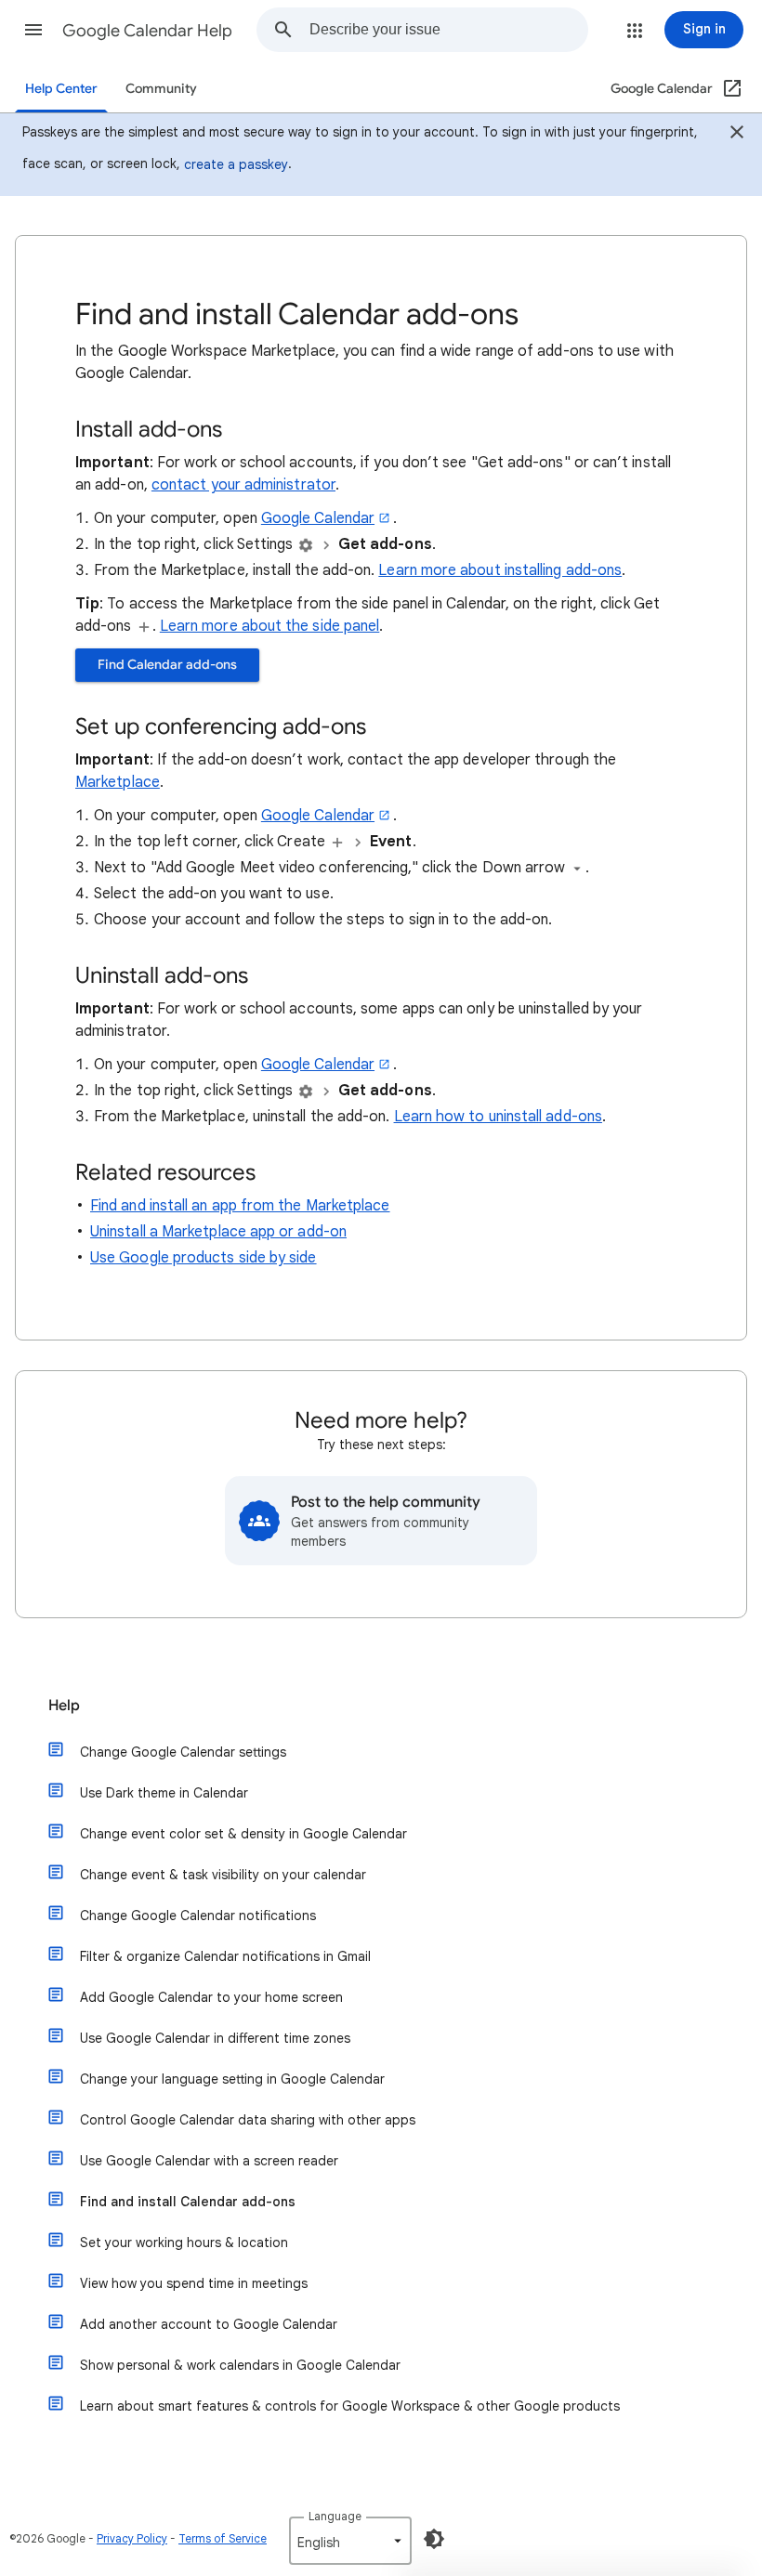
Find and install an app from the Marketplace (240, 1206)
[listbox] (350, 2541)
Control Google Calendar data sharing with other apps (248, 2120)
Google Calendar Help (147, 31)
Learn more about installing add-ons (500, 570)
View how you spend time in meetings (194, 2283)
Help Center (61, 89)
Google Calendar (318, 518)
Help (64, 1706)
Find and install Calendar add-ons (188, 2202)
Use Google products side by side (204, 1258)
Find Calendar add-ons (167, 665)
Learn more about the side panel (269, 626)
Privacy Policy (132, 2538)
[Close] (737, 135)
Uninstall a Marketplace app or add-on (218, 1232)
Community (161, 89)
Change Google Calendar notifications (198, 1916)
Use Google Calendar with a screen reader (209, 2161)
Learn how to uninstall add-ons (498, 1117)
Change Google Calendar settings (183, 1752)
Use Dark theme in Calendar (164, 1793)
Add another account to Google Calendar (209, 2324)
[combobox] (448, 30)
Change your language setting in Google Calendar (232, 2079)
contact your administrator (243, 485)
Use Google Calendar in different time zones (215, 2038)
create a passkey (236, 164)
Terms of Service (223, 2538)
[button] (33, 30)
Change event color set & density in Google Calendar (243, 1834)
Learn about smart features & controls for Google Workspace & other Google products (350, 2406)
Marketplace (118, 782)
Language (335, 2516)
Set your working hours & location (184, 2243)
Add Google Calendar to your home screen (211, 1997)
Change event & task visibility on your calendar (223, 1875)
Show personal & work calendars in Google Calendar (240, 2365)
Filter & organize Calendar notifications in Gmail (225, 1956)
